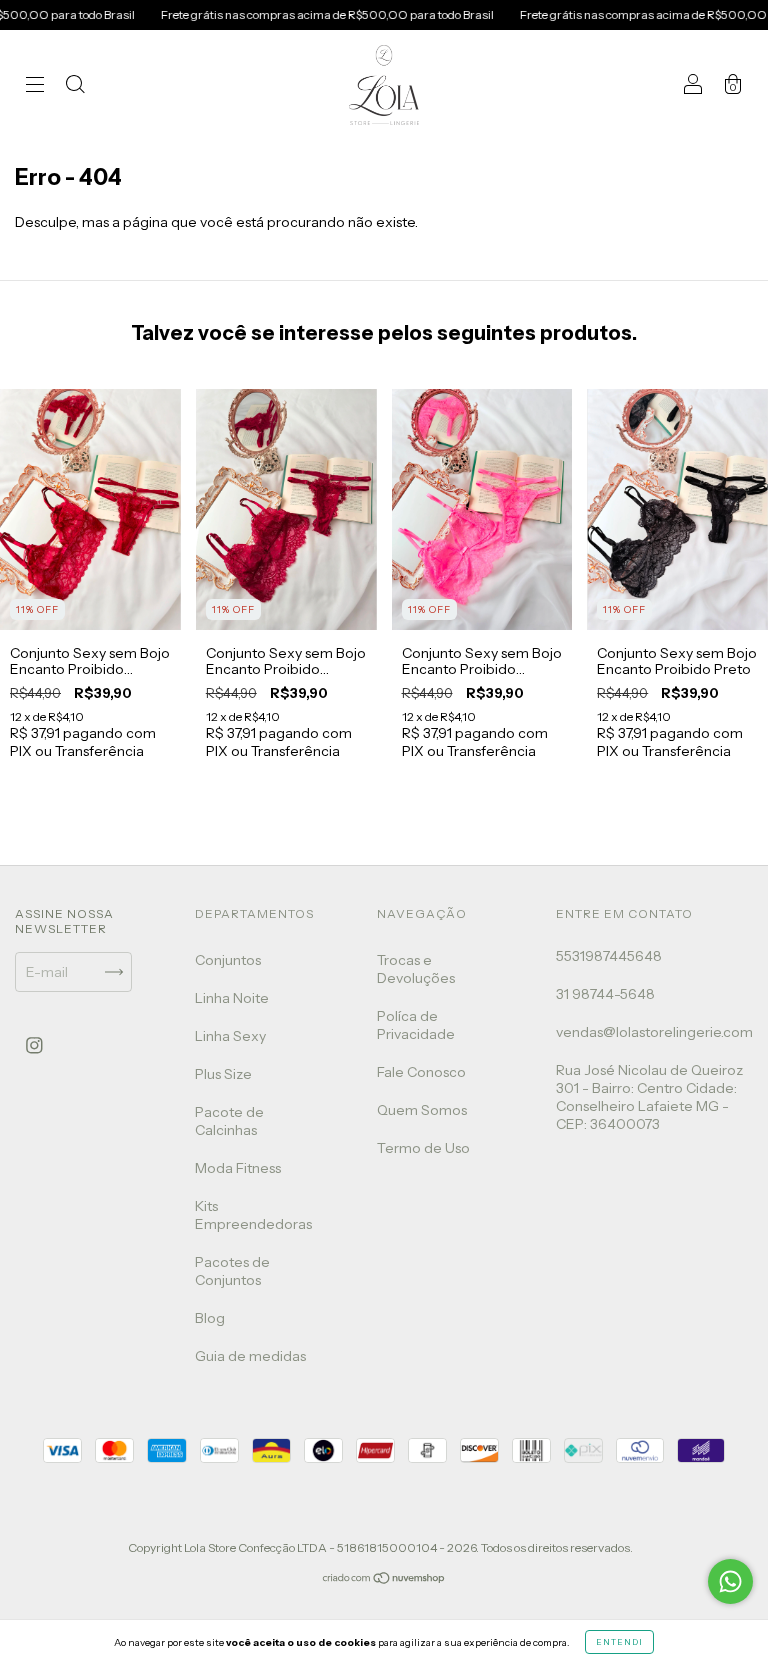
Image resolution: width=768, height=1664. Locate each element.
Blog (210, 1318)
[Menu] (35, 87)
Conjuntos (228, 960)
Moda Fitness (238, 1168)
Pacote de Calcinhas (229, 1121)
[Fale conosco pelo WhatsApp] (730, 1581)
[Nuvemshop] (384, 1580)
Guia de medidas (250, 1356)
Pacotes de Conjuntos (232, 1271)
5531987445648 (609, 956)
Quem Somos (422, 1110)
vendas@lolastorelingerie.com (654, 1032)
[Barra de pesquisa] (75, 87)
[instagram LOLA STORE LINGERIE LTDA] (34, 1046)
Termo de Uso (423, 1148)
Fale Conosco (421, 1072)
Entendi (619, 1642)
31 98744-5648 (605, 994)
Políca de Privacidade (416, 1025)
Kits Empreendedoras (253, 1215)
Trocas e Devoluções (416, 969)
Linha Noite (232, 998)
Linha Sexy (230, 1036)
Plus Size (223, 1074)
